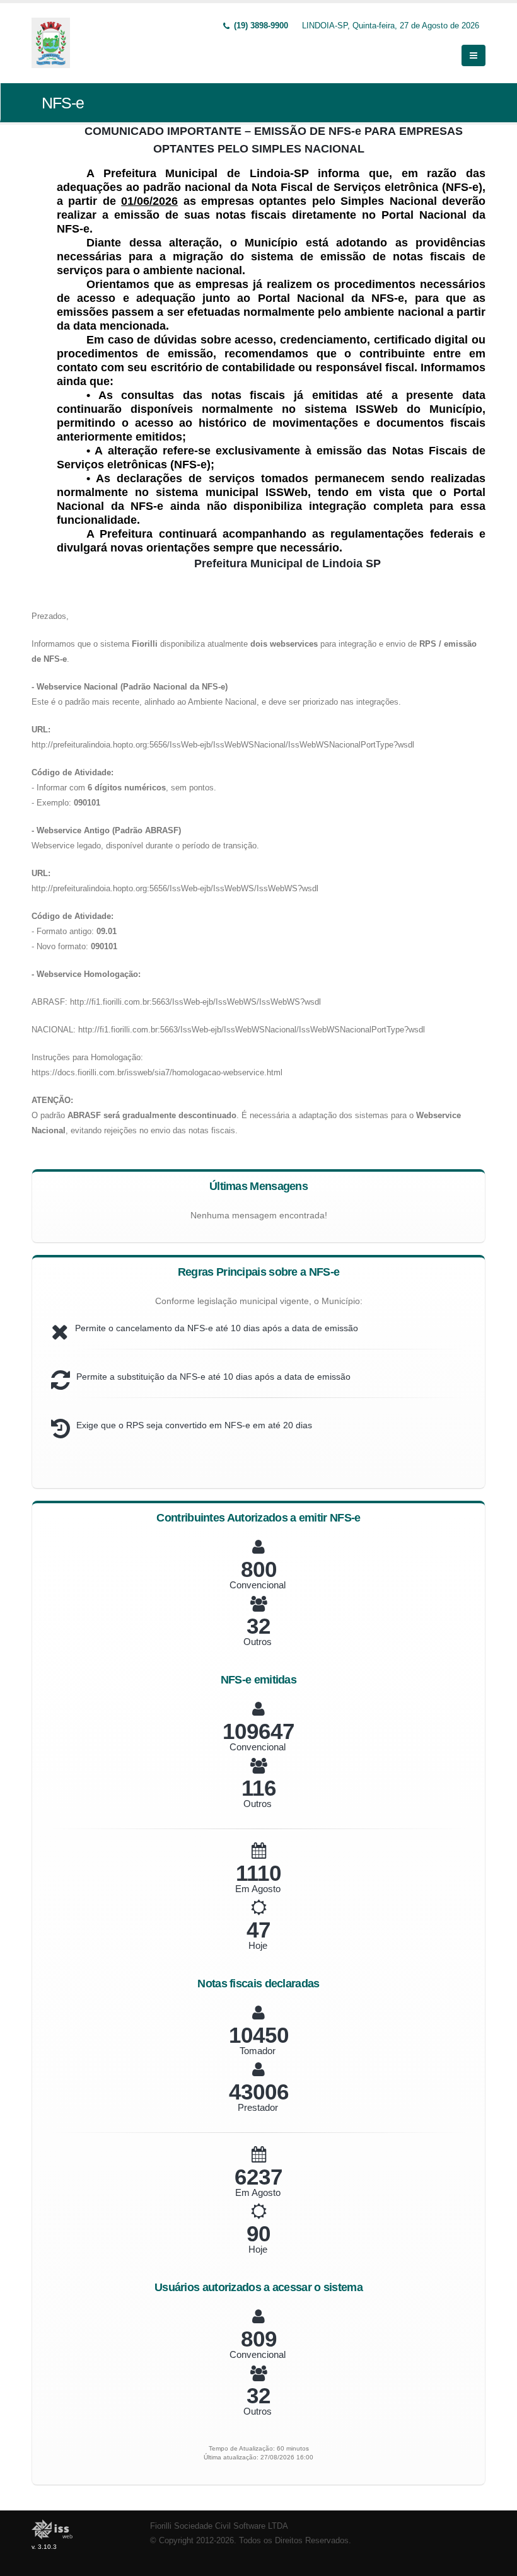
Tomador (258, 2051)
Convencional (258, 1585)
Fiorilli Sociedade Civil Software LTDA (219, 2526)
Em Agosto (258, 1889)
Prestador (258, 2107)
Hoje (258, 1945)
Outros (258, 1642)
